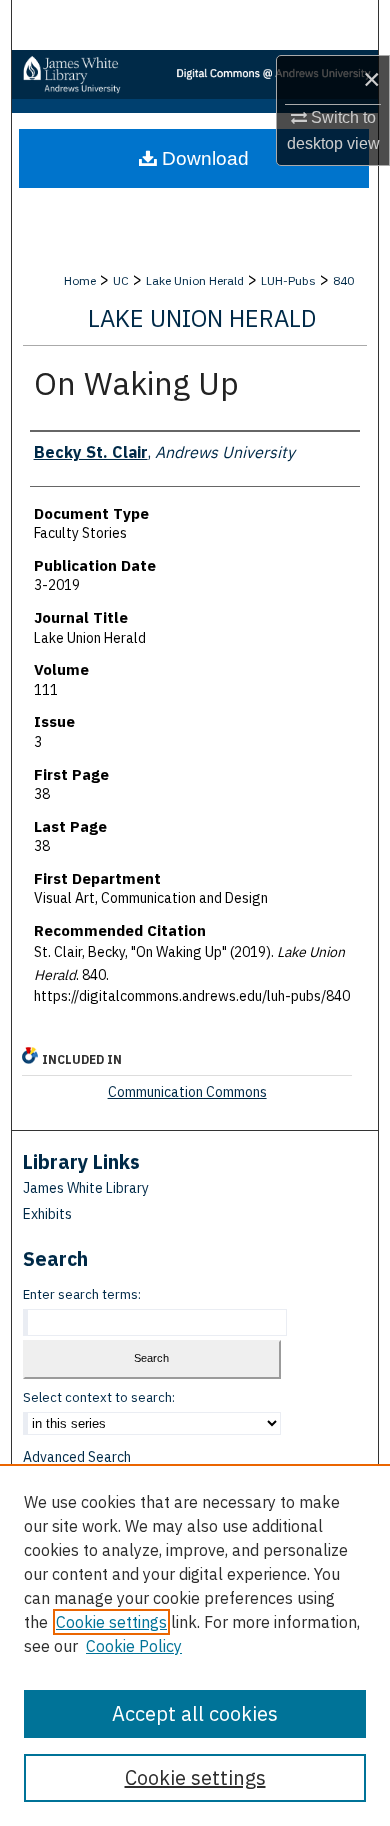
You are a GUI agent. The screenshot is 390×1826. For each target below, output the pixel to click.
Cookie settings (111, 1622)
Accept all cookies (195, 1713)
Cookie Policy (134, 1646)
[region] (195, 1645)
